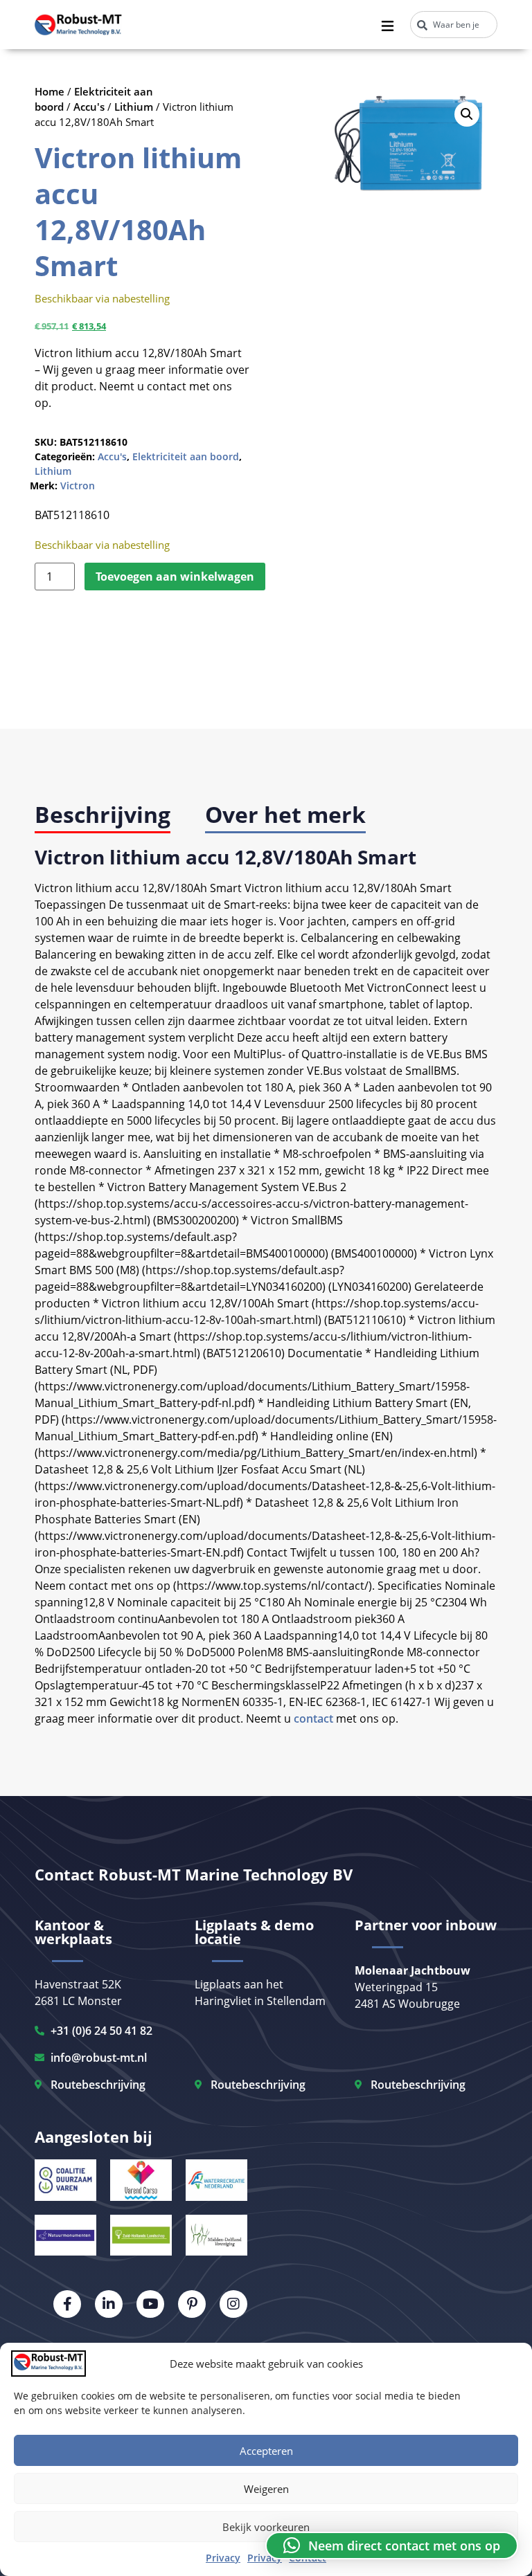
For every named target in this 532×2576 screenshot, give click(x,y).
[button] (467, 114)
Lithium (134, 107)
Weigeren (266, 2489)
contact (313, 1718)
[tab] (103, 816)
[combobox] (454, 25)
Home (50, 91)
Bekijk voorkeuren (266, 2527)
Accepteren (266, 2451)
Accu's (89, 107)
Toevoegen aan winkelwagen (175, 577)
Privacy (223, 2558)
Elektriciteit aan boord (186, 456)
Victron (78, 486)
